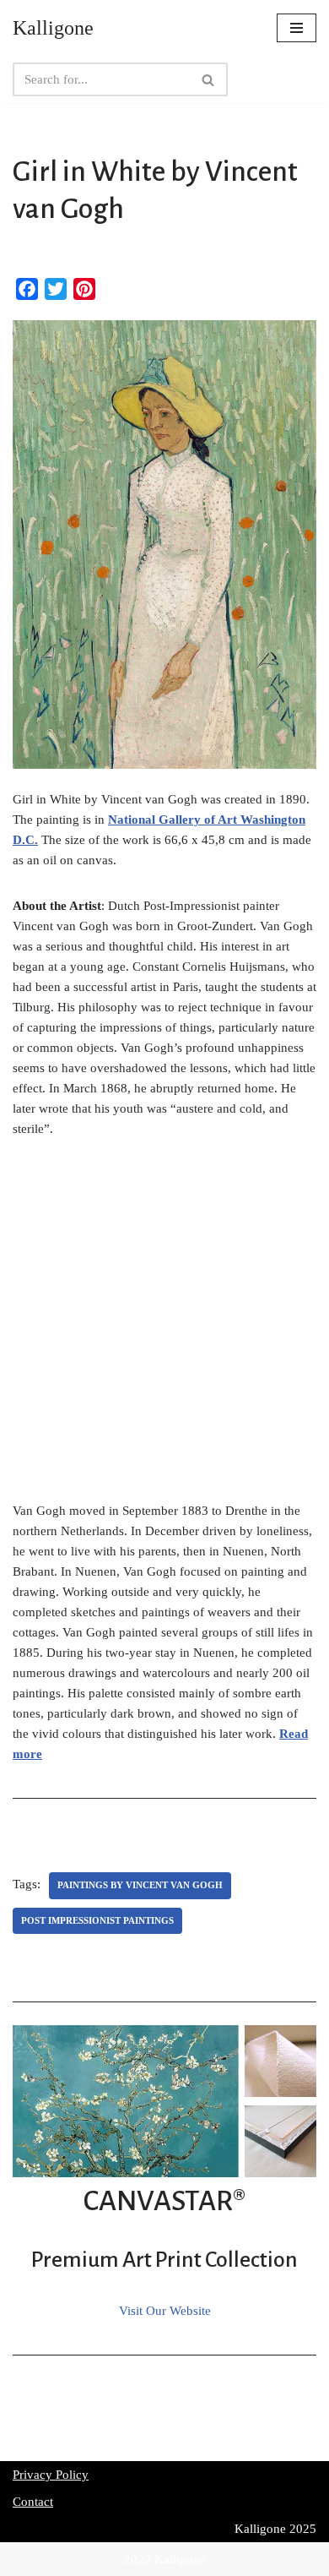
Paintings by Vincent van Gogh (140, 1885)
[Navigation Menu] (297, 28)
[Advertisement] (164, 1329)
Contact (33, 2502)
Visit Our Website (165, 2311)
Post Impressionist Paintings (97, 1920)
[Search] (209, 79)
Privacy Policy (51, 2475)
